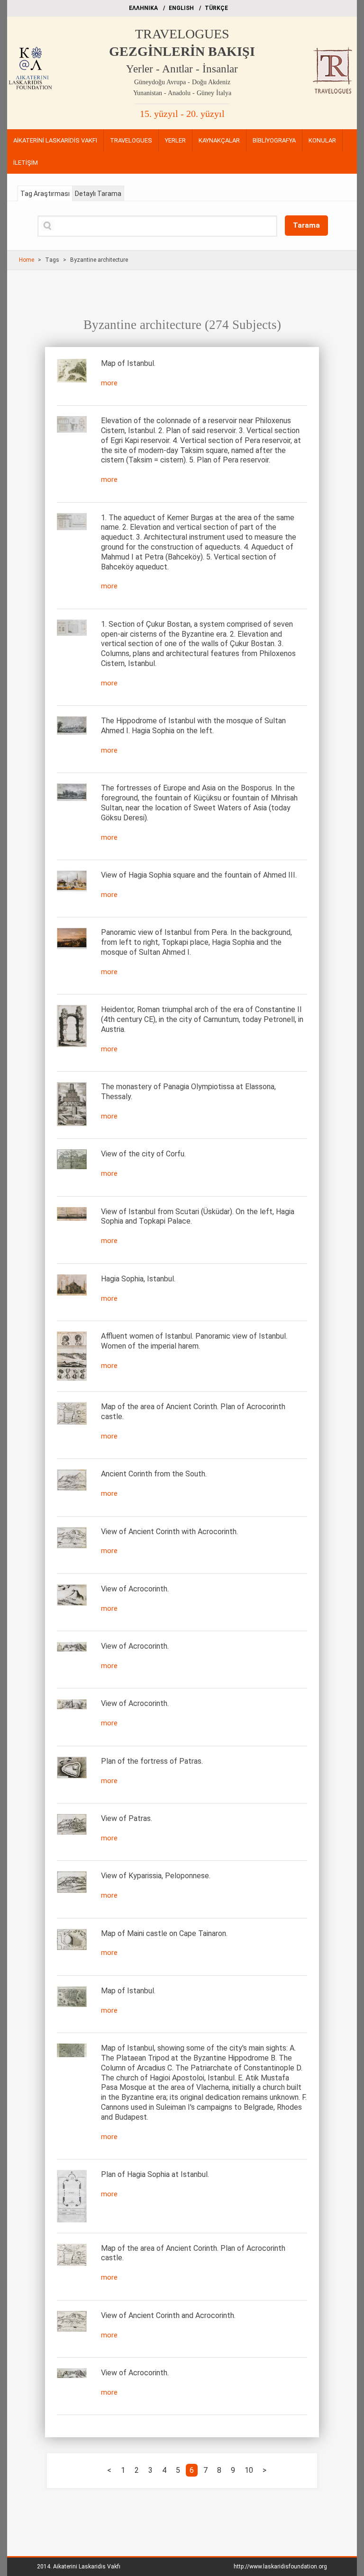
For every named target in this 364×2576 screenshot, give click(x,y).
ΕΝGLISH (181, 8)
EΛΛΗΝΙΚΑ (143, 8)
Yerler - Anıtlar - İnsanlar (182, 69)
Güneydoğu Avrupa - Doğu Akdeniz (182, 82)
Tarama (306, 225)
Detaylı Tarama (98, 194)
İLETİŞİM (26, 163)
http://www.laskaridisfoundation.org (280, 2567)
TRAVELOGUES (182, 34)
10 (249, 2470)
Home (27, 260)
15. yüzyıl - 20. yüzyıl (182, 114)
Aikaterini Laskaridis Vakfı (87, 2567)
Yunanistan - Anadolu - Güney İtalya (182, 93)
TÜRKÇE (216, 8)
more (109, 383)
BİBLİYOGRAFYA (274, 140)
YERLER (175, 140)
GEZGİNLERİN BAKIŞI (182, 51)
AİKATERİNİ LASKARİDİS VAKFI (55, 140)
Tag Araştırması (45, 194)
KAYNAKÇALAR (219, 140)
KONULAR (322, 140)
